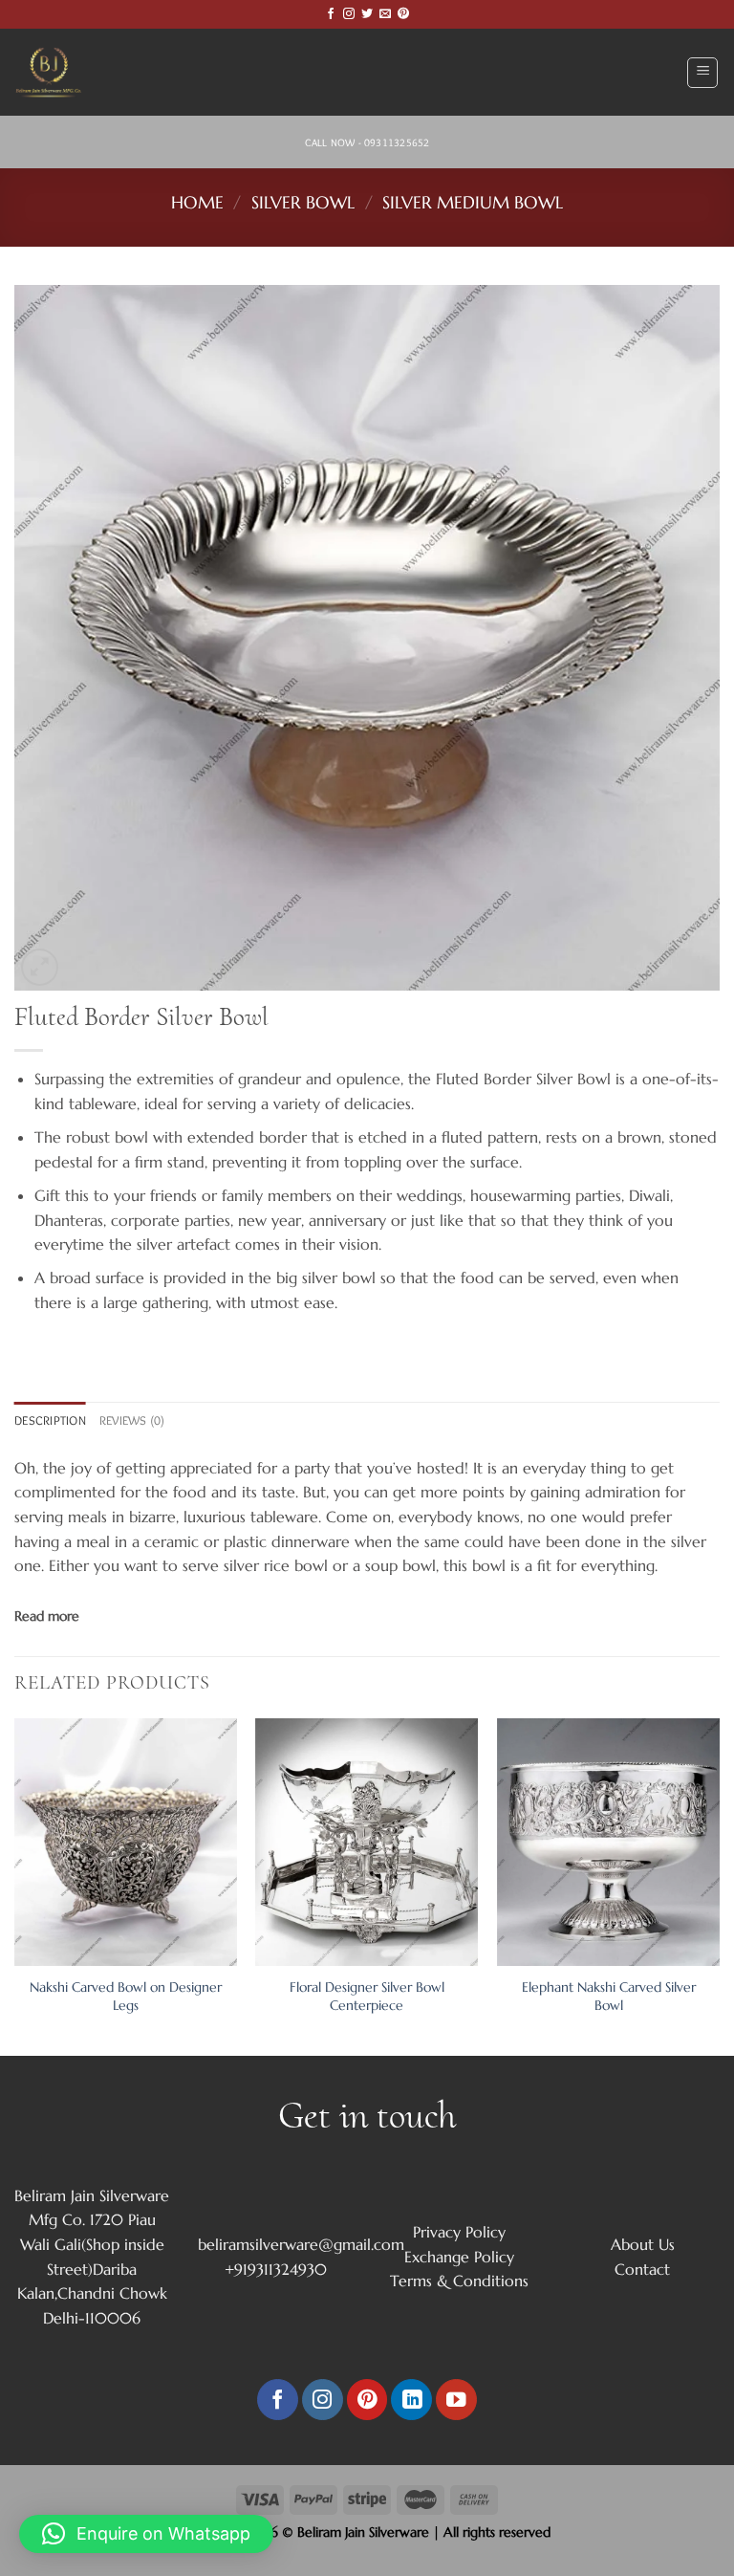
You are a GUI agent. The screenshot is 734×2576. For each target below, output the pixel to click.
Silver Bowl (303, 202)
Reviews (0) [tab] (132, 1420)
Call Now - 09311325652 (367, 142)
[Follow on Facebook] (331, 14)
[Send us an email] (385, 14)
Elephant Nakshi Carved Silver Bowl (609, 1996)
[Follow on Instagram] (349, 14)
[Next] (719, 1885)
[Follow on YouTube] (456, 2400)
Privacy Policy (459, 2232)
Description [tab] (50, 1420)
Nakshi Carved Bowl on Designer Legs (126, 1996)
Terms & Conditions (459, 2281)
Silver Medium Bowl (473, 202)
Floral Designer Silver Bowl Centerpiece (367, 1996)
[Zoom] (40, 967)
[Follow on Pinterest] (403, 14)
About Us (643, 2244)
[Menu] (702, 73)
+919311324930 (276, 2269)
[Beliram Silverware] (62, 72)
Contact (642, 2269)
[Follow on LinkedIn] (411, 2400)
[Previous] (15, 1885)
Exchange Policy (459, 2257)
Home (197, 202)
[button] (146, 2534)
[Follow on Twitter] (367, 14)
